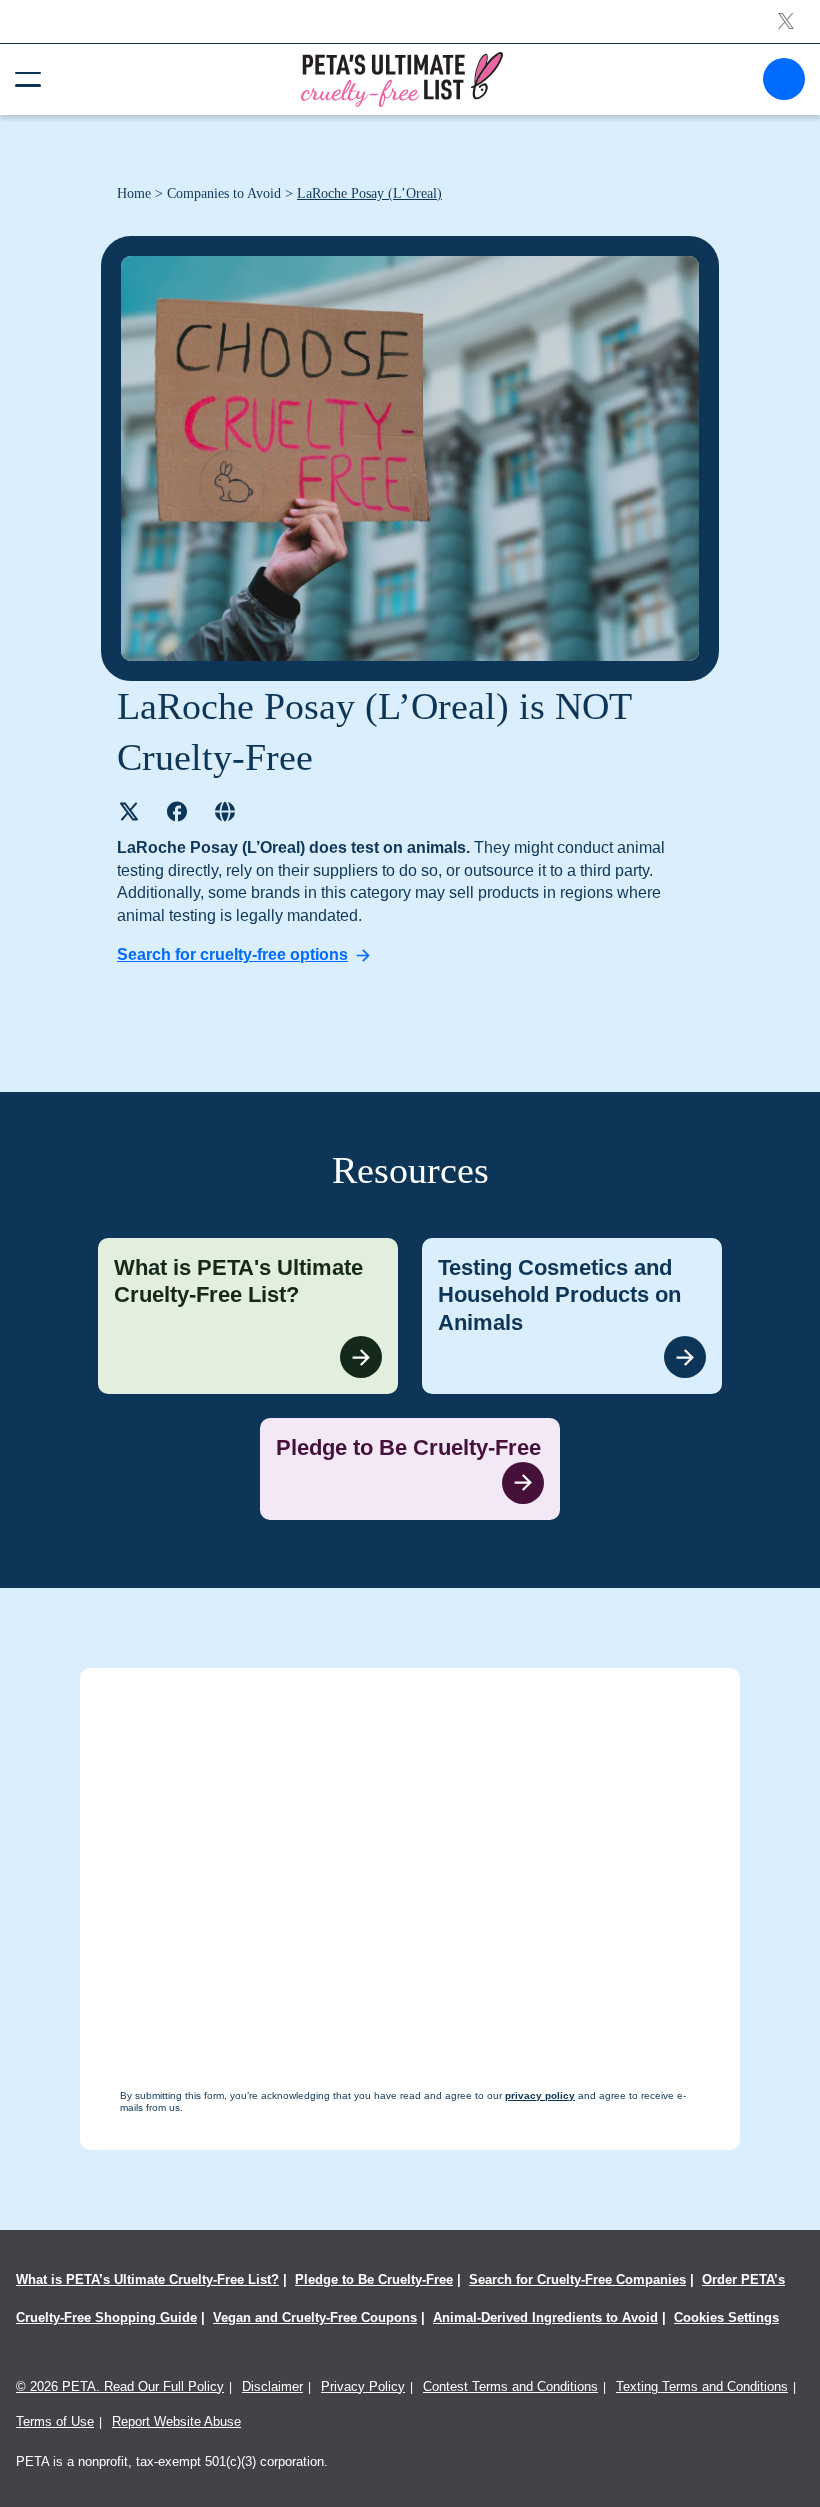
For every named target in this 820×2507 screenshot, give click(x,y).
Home (134, 193)
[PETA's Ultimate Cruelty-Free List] (402, 78)
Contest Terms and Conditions (510, 2386)
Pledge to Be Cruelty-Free (374, 2279)
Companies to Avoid (224, 193)
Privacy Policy (363, 2386)
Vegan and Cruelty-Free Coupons (315, 2317)
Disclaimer (272, 2386)
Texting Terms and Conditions (702, 2386)
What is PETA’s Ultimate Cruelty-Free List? (147, 2279)
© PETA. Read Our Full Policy (120, 2386)
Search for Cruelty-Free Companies (577, 2279)
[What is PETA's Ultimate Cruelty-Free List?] (248, 1316)
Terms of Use (55, 2421)
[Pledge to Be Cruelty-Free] (410, 1469)
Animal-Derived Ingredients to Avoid (545, 2317)
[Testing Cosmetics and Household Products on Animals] (572, 1316)
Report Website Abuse (176, 2421)
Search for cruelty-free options (232, 954)
